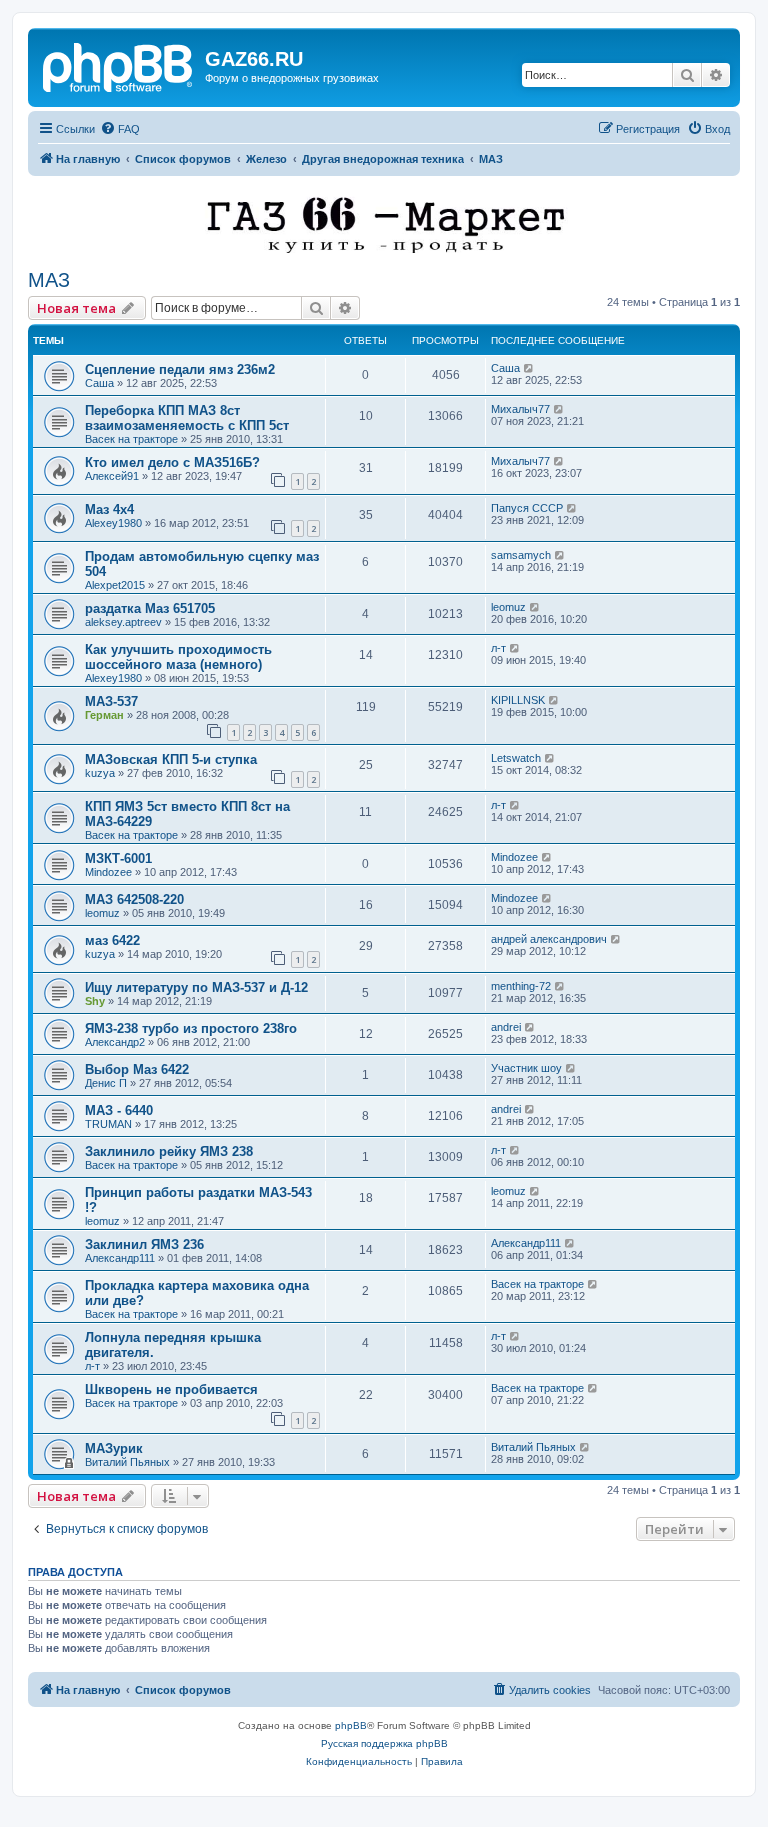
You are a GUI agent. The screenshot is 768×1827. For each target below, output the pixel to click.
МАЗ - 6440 (119, 1110)
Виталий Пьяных (127, 1462)
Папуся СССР (527, 508)
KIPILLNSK (518, 700)
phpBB (351, 1725)
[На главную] (119, 65)
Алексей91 (112, 476)
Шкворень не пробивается (171, 1389)
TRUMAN (108, 1124)
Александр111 (120, 1258)
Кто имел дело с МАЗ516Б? (172, 462)
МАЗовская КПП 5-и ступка (171, 759)
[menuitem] (120, 129)
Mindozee (108, 872)
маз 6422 (112, 940)
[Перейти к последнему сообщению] (529, 368)
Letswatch (516, 758)
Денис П (106, 1083)
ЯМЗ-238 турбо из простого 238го (191, 1028)
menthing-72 (521, 986)
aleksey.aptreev (123, 622)
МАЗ (49, 280)
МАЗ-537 (111, 701)
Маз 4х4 (109, 509)
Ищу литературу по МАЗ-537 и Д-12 (196, 987)
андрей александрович (549, 939)
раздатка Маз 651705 (150, 608)
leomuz (508, 607)
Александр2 (115, 1042)
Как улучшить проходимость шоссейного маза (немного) (178, 657)
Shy (95, 1001)
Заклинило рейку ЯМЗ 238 (169, 1151)
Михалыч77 (520, 409)
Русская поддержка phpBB (384, 1743)
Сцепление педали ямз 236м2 (180, 369)
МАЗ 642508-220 (134, 899)
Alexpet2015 (115, 585)
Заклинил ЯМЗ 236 (144, 1244)
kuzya (100, 773)
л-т (498, 648)
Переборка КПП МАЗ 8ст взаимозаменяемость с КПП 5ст (187, 418)
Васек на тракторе (131, 439)
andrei (506, 1027)
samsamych (521, 555)
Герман (104, 715)
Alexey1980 (113, 523)
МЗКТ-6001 (118, 858)
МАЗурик (114, 1448)
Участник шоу (526, 1068)
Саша (99, 383)
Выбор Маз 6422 (137, 1069)
